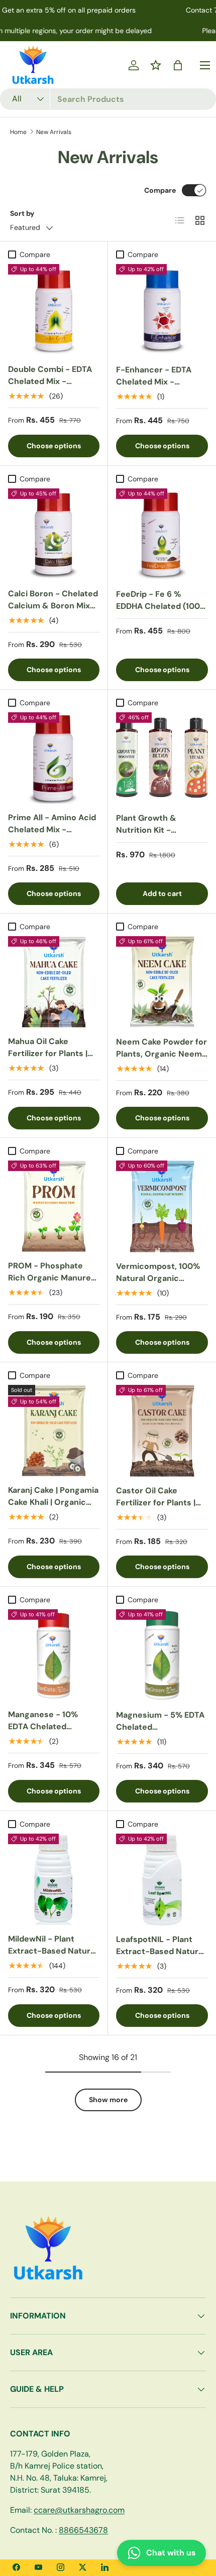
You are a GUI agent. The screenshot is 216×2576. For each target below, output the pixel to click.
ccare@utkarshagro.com (79, 2510)
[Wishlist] (156, 65)
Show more (108, 2100)
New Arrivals (54, 132)
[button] (178, 65)
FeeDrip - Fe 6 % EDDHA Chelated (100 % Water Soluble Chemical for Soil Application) (158, 618)
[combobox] (108, 99)
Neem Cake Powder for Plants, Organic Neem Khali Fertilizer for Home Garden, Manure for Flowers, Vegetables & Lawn (161, 1072)
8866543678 (83, 2530)
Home (18, 132)
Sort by (22, 213)
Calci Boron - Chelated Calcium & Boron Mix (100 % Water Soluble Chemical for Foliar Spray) (53, 618)
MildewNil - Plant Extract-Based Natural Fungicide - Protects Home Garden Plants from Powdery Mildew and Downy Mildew (52, 1969)
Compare (160, 190)
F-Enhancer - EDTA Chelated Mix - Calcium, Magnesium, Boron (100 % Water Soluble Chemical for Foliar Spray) (158, 400)
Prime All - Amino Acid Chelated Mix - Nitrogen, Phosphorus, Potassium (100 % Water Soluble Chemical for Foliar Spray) (52, 854)
